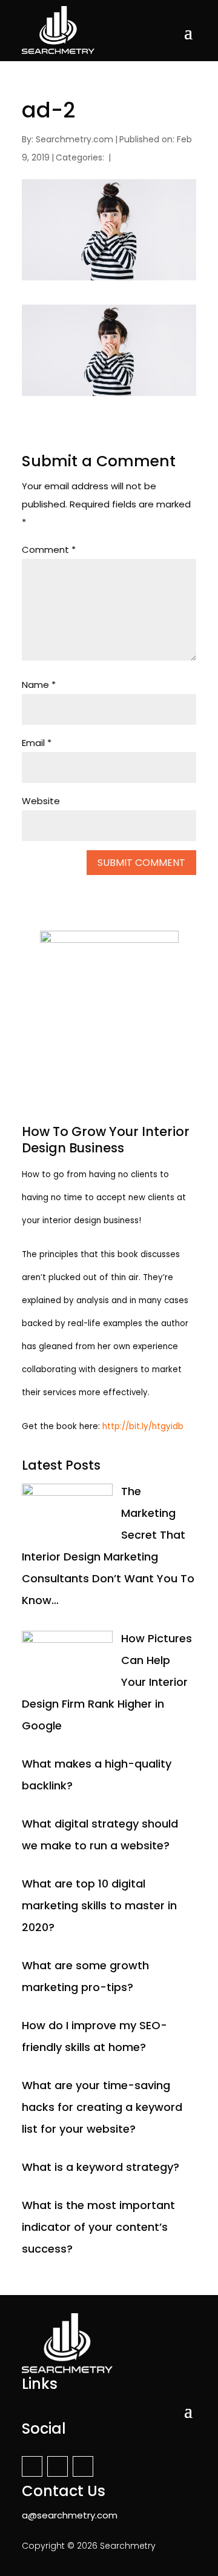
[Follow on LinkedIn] (83, 2466)
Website (41, 801)
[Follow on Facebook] (32, 2466)
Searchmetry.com (74, 139)
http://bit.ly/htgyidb (143, 1426)
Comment (49, 550)
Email (37, 743)
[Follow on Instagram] (58, 2466)
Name (39, 685)
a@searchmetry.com (70, 2515)
